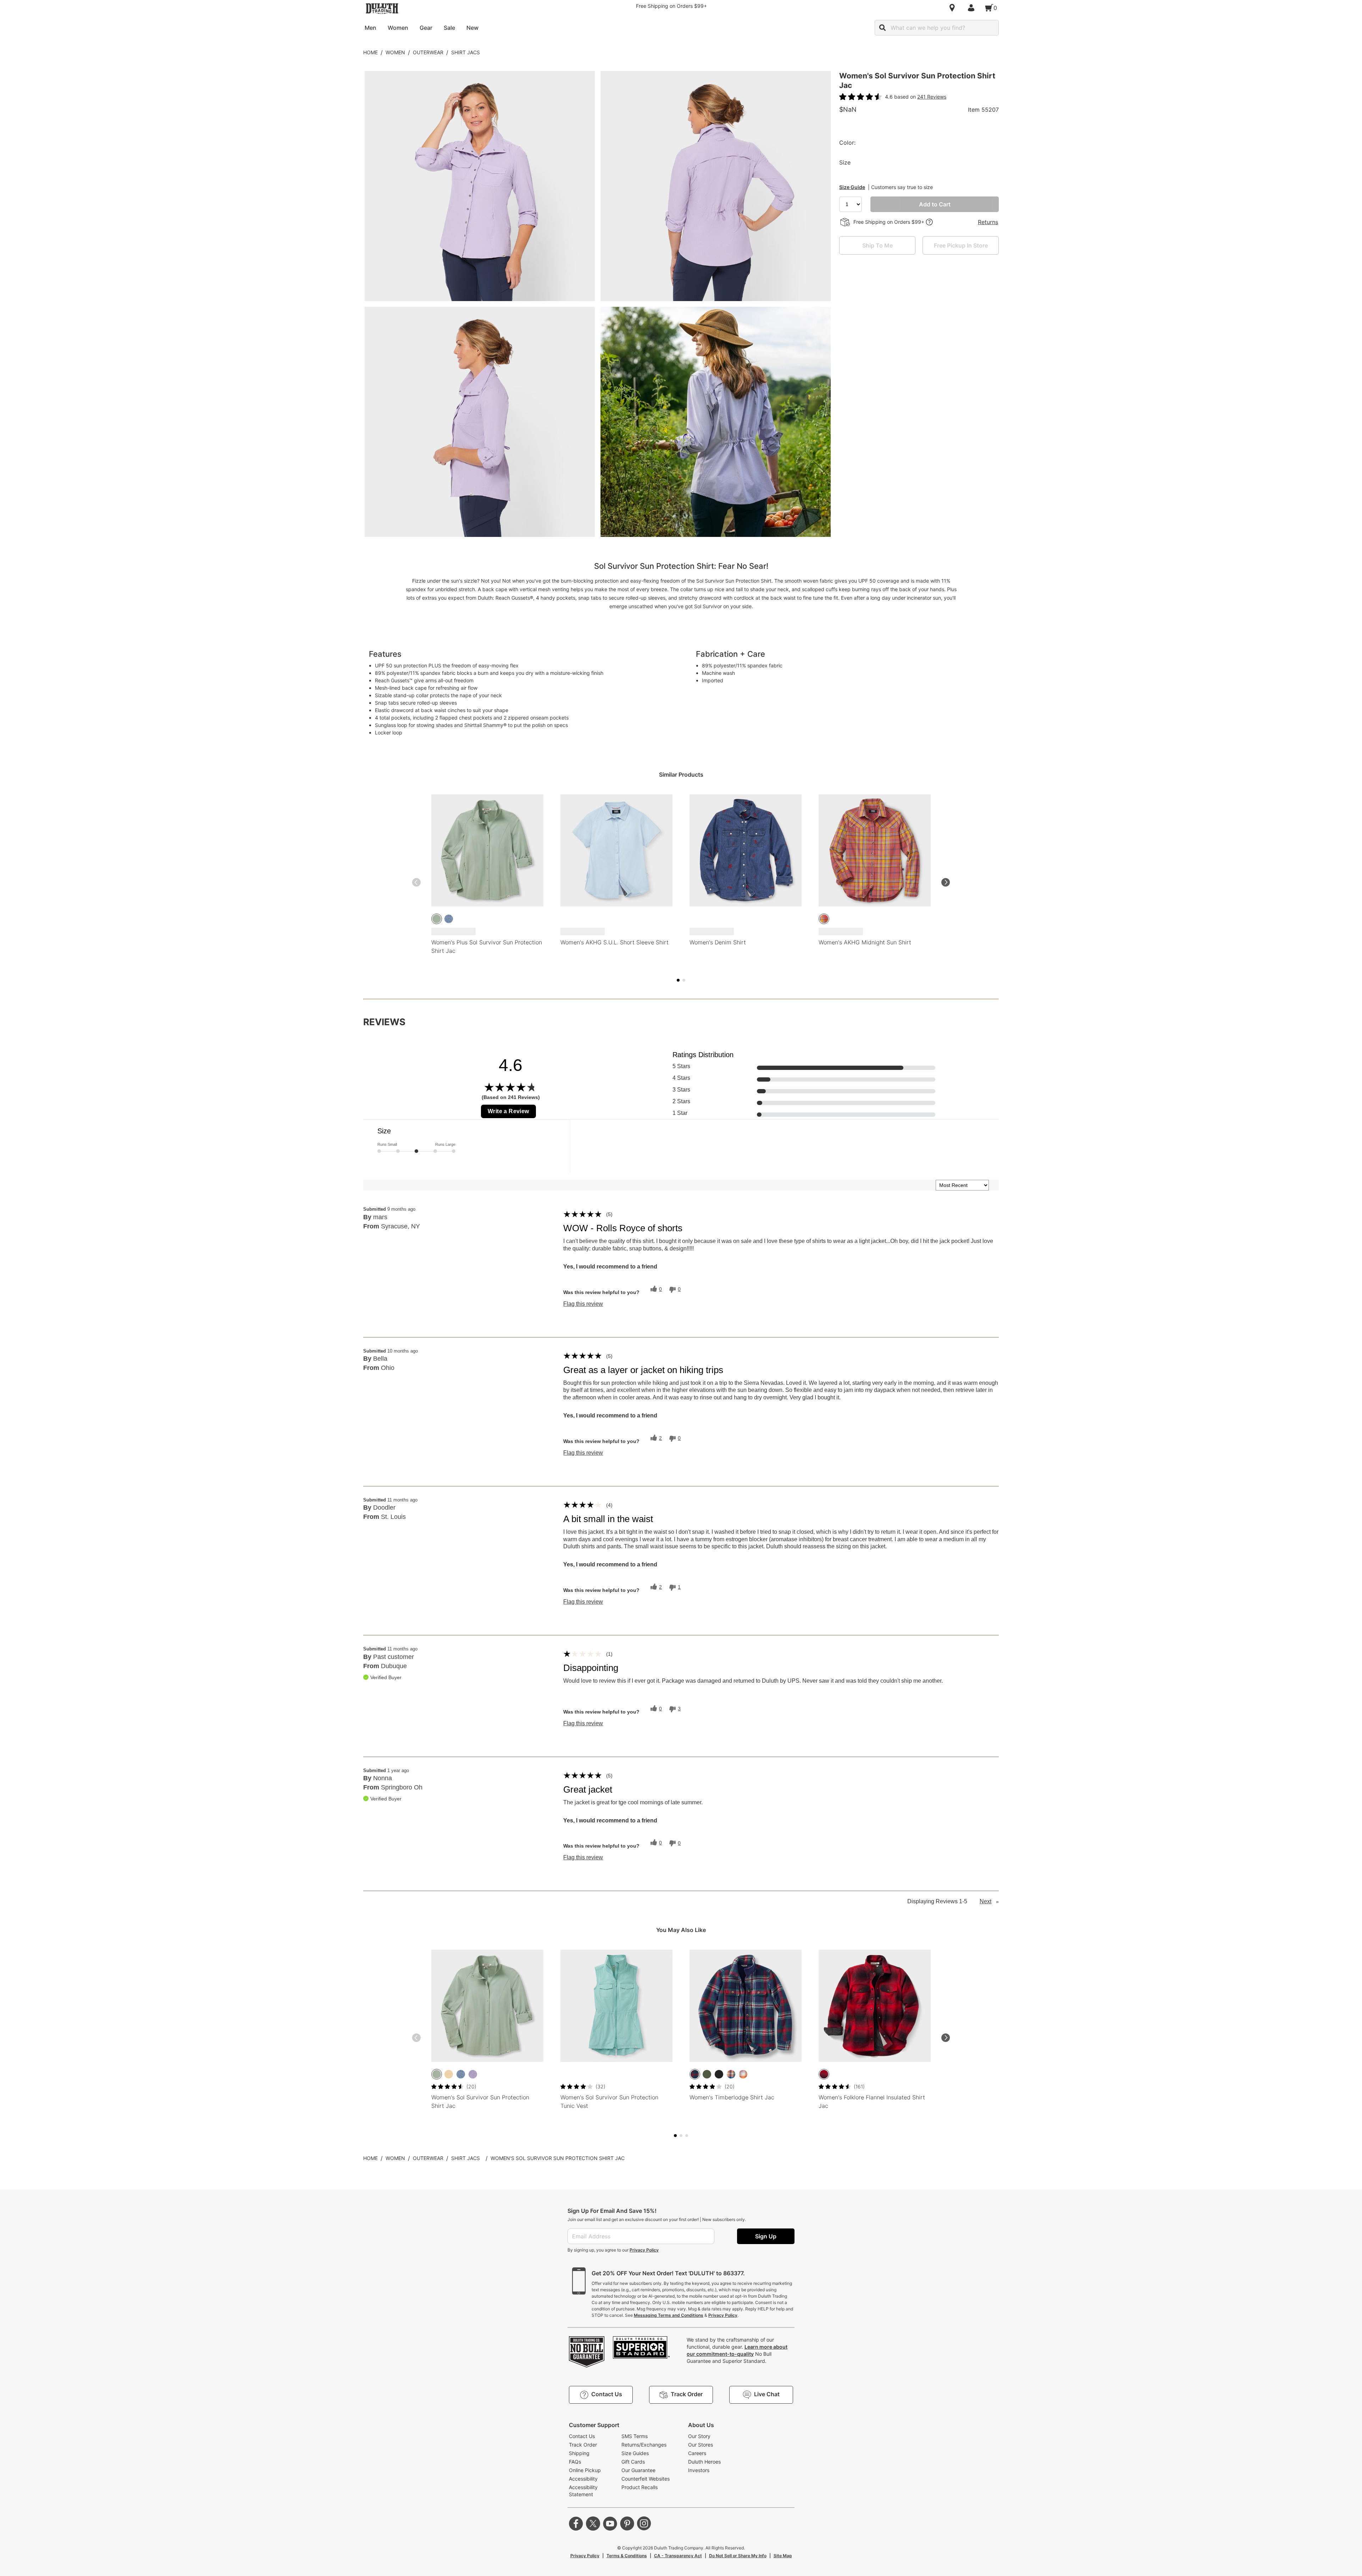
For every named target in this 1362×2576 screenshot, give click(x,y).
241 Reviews (932, 97)
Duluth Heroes (704, 2462)
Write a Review (508, 1111)
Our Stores (701, 2445)
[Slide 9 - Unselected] (687, 2136)
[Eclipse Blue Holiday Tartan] (695, 2074)
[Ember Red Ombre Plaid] (824, 2074)
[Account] (973, 8)
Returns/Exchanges (644, 2445)
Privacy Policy (644, 2250)
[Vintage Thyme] (437, 919)
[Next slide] (946, 882)
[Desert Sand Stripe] (449, 2074)
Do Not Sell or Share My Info (738, 2556)
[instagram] (644, 2524)
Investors (699, 2470)
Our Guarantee (638, 2470)
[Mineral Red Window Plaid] (824, 919)
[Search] (882, 28)
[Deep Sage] (707, 2074)
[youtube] (610, 2524)
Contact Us (582, 2436)
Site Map (783, 2556)
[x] (593, 2524)
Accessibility (583, 2479)
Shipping (579, 2453)
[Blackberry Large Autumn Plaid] (731, 2074)
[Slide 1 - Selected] (678, 980)
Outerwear (428, 52)
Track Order (583, 2445)
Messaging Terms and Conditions (669, 2315)
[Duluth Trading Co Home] (382, 9)
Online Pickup (585, 2470)
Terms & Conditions (627, 2556)
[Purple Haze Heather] (473, 2074)
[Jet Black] (719, 2074)
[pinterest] (627, 2524)
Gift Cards (633, 2462)
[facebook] (576, 2524)
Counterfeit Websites (646, 2479)
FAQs (575, 2462)
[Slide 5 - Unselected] (684, 980)
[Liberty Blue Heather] (449, 919)
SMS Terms (635, 2436)
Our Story (699, 2436)
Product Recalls (640, 2487)
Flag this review (583, 1304)
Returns (988, 222)
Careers (697, 2453)
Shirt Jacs (466, 52)
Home (370, 52)
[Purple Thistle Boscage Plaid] (743, 2074)
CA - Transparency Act (678, 2556)
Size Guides (635, 2453)
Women (395, 52)
